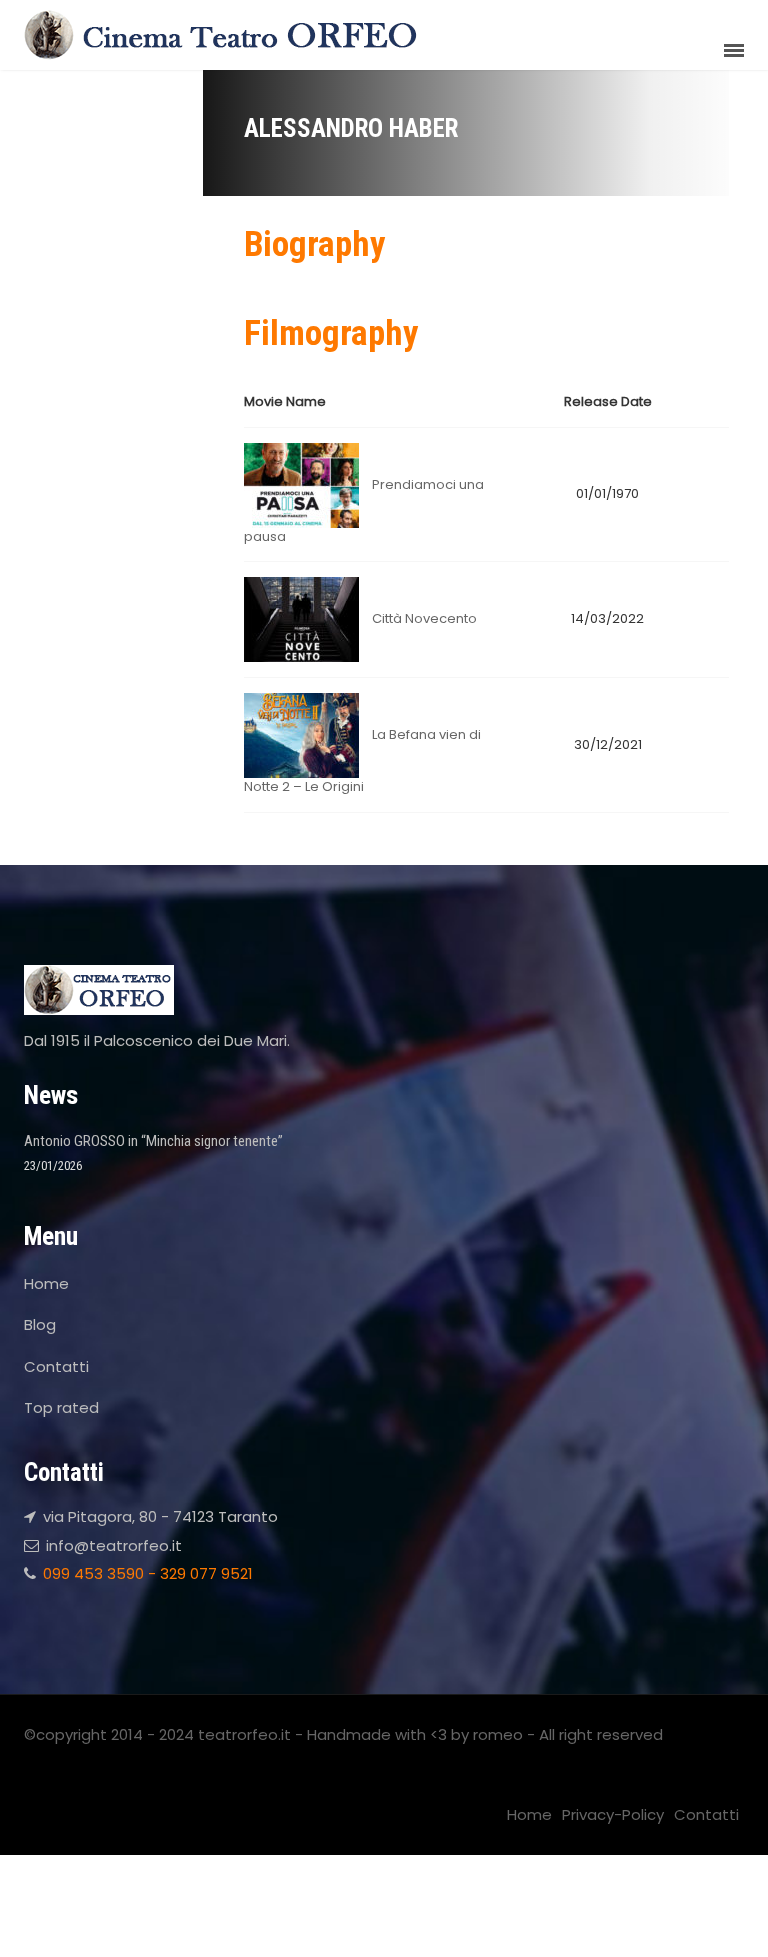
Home (46, 1283)
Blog (40, 1324)
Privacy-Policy (613, 1814)
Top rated (61, 1407)
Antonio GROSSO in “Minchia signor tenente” (153, 1141)
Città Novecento (424, 618)
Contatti (56, 1366)
